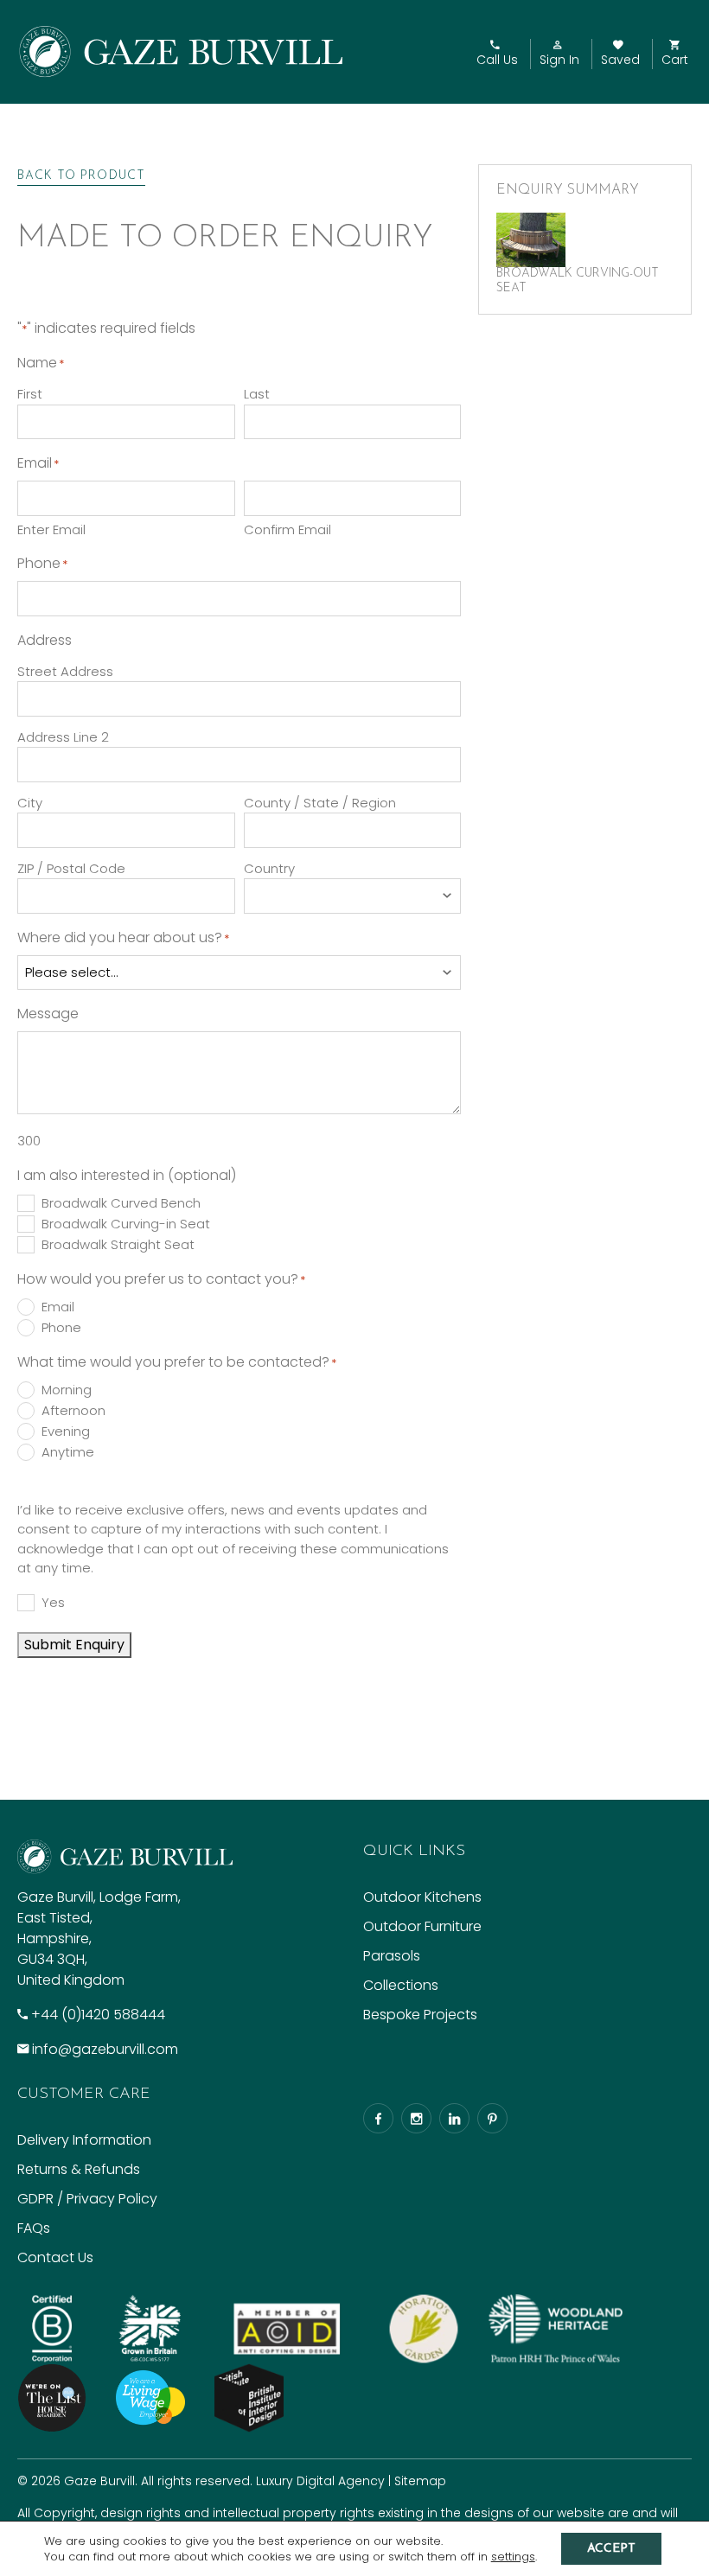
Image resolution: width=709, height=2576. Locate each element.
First (30, 394)
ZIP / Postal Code (71, 868)
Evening (66, 1431)
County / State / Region (320, 803)
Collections (401, 1985)
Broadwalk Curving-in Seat (126, 1224)
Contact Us (55, 2257)
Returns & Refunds (79, 2169)
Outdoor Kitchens (422, 1897)
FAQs (34, 2228)
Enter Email (51, 529)
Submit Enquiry (74, 1645)
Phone (61, 1328)
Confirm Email (287, 529)
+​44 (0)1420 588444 (98, 2015)
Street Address (65, 671)
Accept (611, 2549)
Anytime (68, 1452)
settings (513, 2557)
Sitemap (420, 2481)
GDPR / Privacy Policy (87, 2199)
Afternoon (73, 1411)
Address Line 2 (63, 737)
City (30, 803)
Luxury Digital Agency (320, 2481)
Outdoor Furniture (422, 1926)
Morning (67, 1390)
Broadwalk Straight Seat (118, 1245)
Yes (53, 1603)
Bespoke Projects (420, 2015)
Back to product (81, 176)
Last (257, 394)
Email (58, 1307)
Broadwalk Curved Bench (121, 1203)
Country (269, 868)
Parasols (392, 1956)
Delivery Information (84, 2140)
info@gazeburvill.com (105, 2049)
